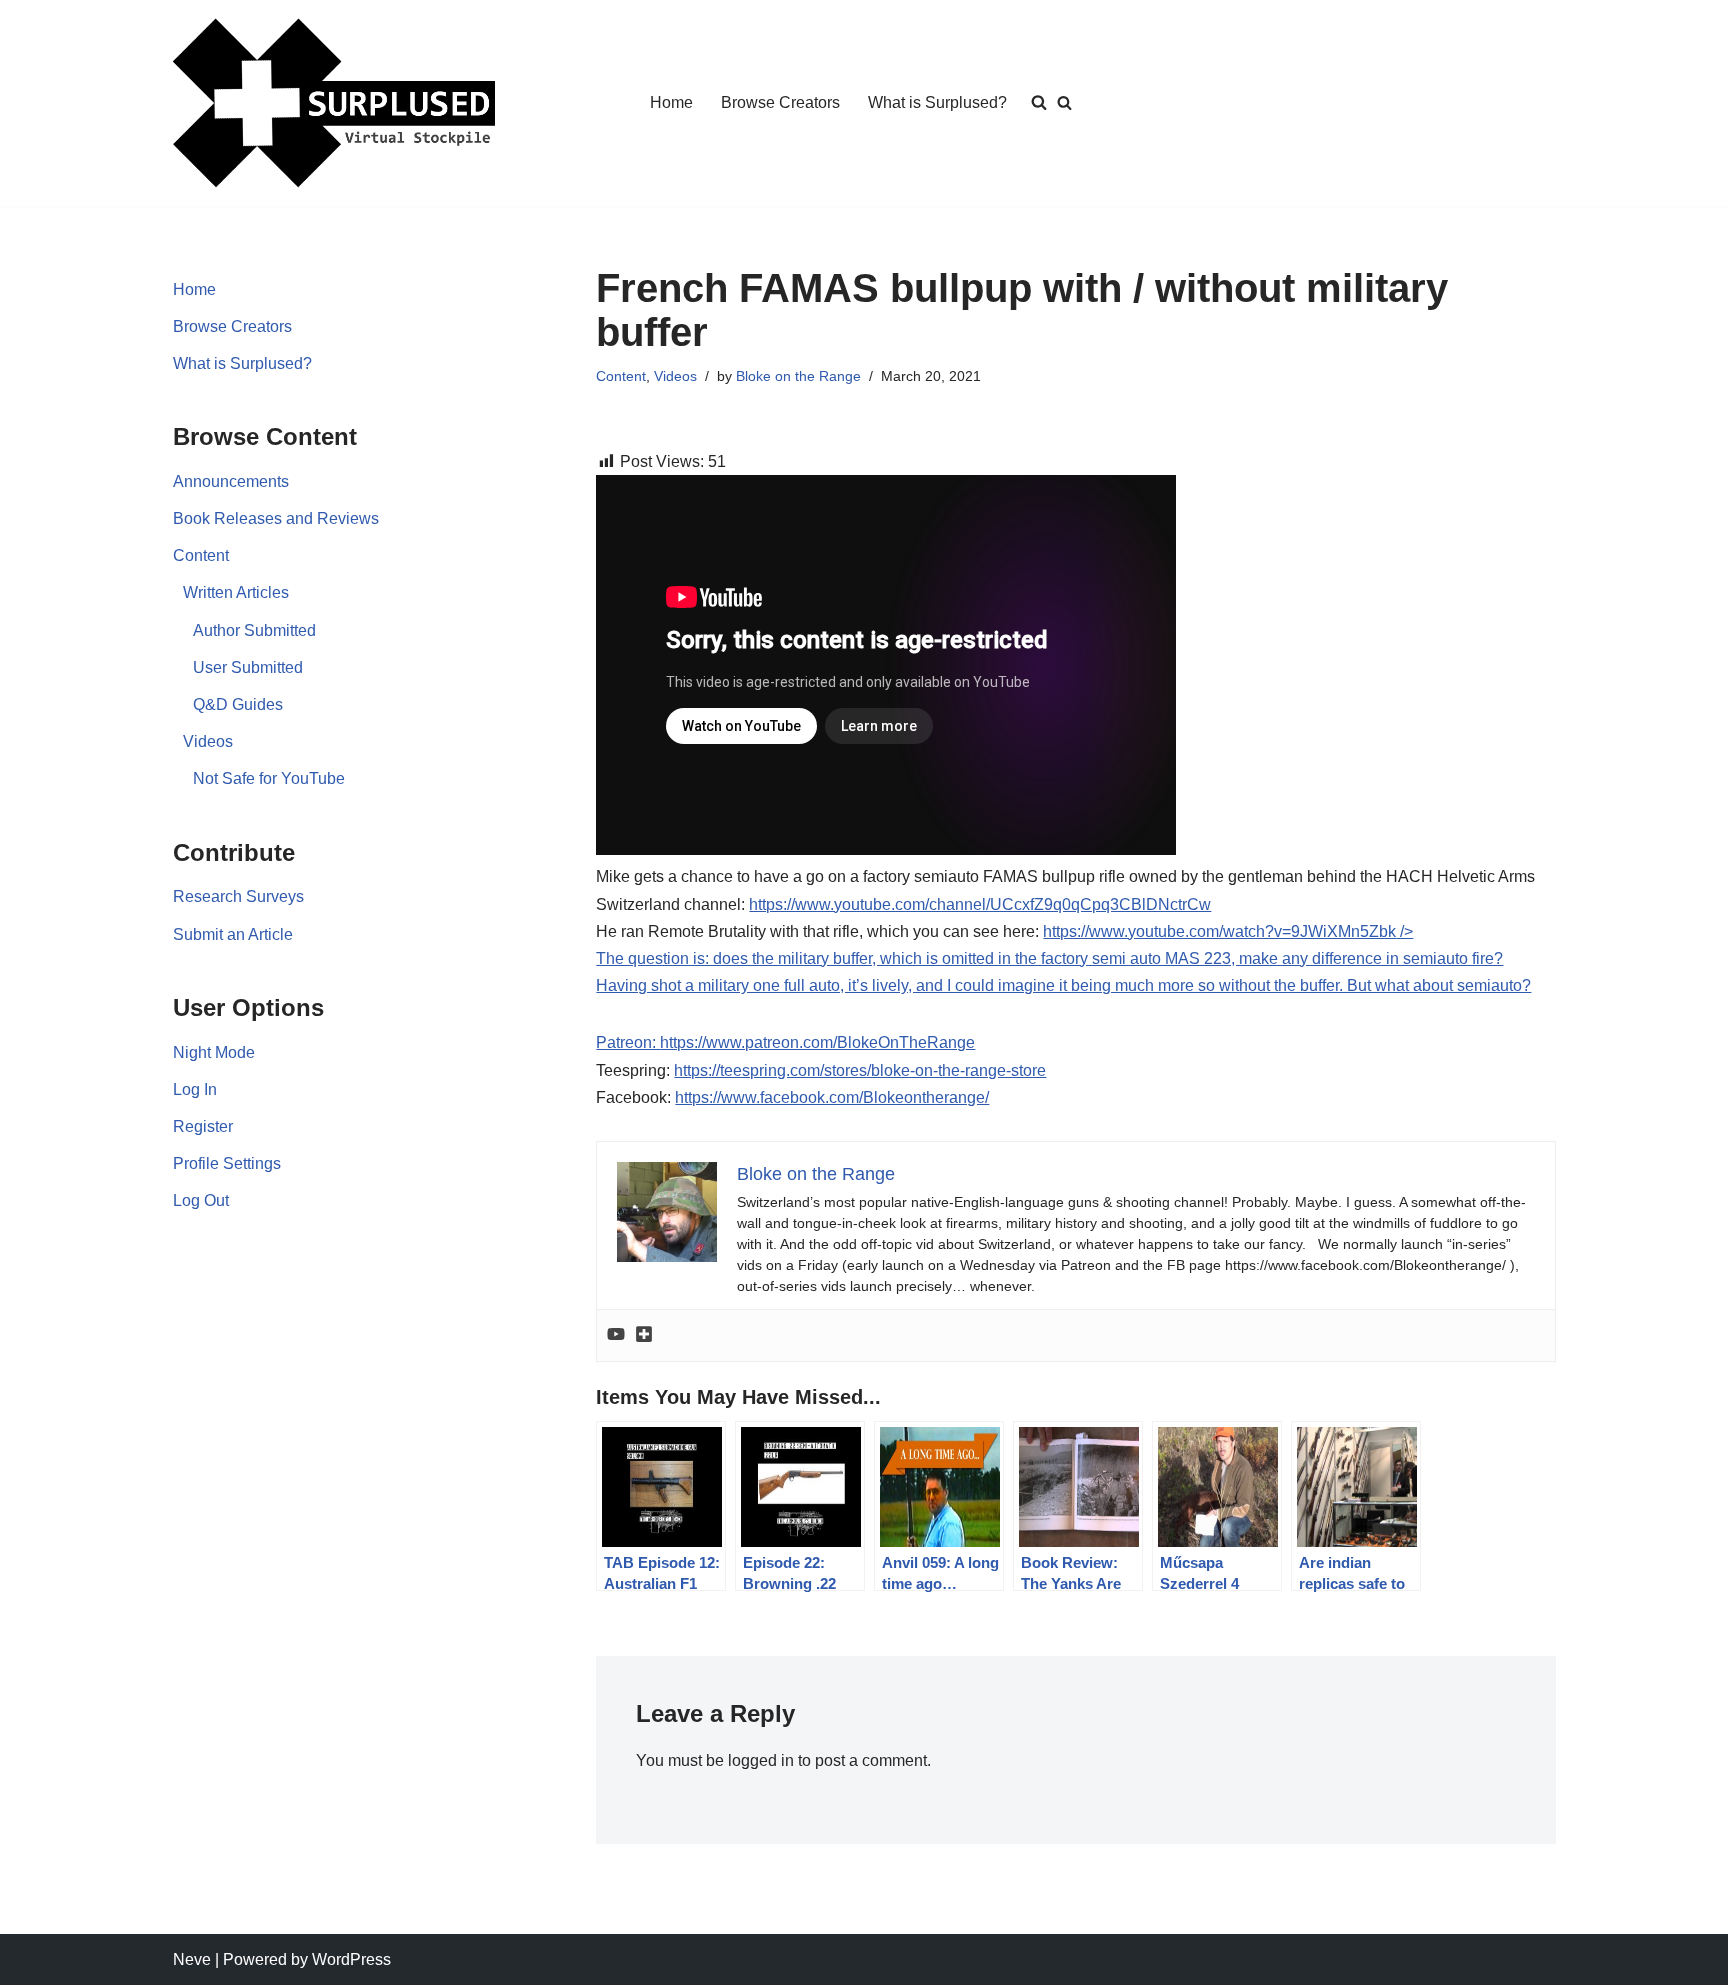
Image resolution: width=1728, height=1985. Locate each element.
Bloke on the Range (798, 376)
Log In (195, 1089)
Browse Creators (780, 102)
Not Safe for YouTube (269, 778)
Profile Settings (227, 1163)
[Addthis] (644, 1335)
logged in (761, 1760)
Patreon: (628, 1042)
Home (671, 102)
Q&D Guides (238, 704)
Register (203, 1126)
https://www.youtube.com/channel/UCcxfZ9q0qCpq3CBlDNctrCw (980, 904)
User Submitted (248, 667)
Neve (192, 1959)
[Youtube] (616, 1335)
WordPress (351, 1959)
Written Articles (236, 592)
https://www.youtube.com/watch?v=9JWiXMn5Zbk (1063, 958)
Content (201, 555)
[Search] (1064, 102)
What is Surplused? (937, 102)
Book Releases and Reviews (276, 518)
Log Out (201, 1200)
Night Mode (214, 1052)
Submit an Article (233, 934)
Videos (208, 741)
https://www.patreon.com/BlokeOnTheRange (817, 1042)
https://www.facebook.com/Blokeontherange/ (832, 1097)
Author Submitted (254, 630)
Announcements (231, 481)
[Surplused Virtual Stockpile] (334, 103)
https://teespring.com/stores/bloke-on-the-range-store (860, 1070)
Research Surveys (238, 896)
